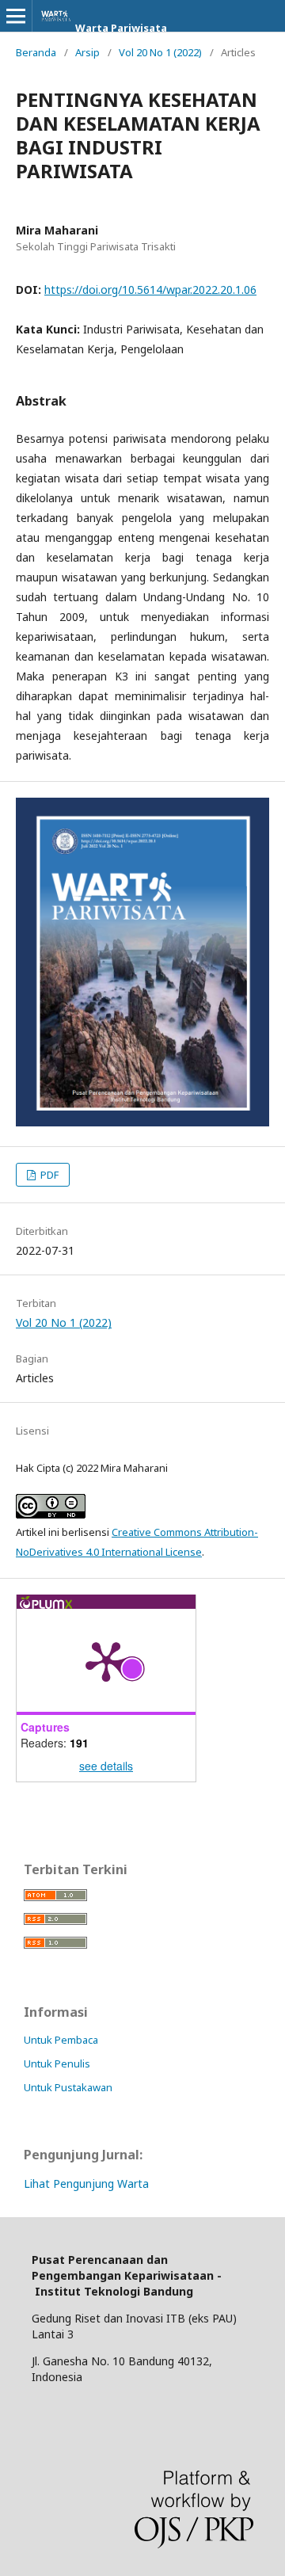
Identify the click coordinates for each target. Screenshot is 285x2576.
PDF (48, 1175)
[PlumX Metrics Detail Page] (106, 1660)
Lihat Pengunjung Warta (86, 2184)
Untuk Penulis (57, 2063)
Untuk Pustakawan (68, 2087)
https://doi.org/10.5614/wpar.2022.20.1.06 (150, 290)
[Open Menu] (16, 16)
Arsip (87, 52)
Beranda (36, 52)
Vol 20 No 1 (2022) (160, 52)
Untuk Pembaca (61, 2040)
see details (106, 1766)
